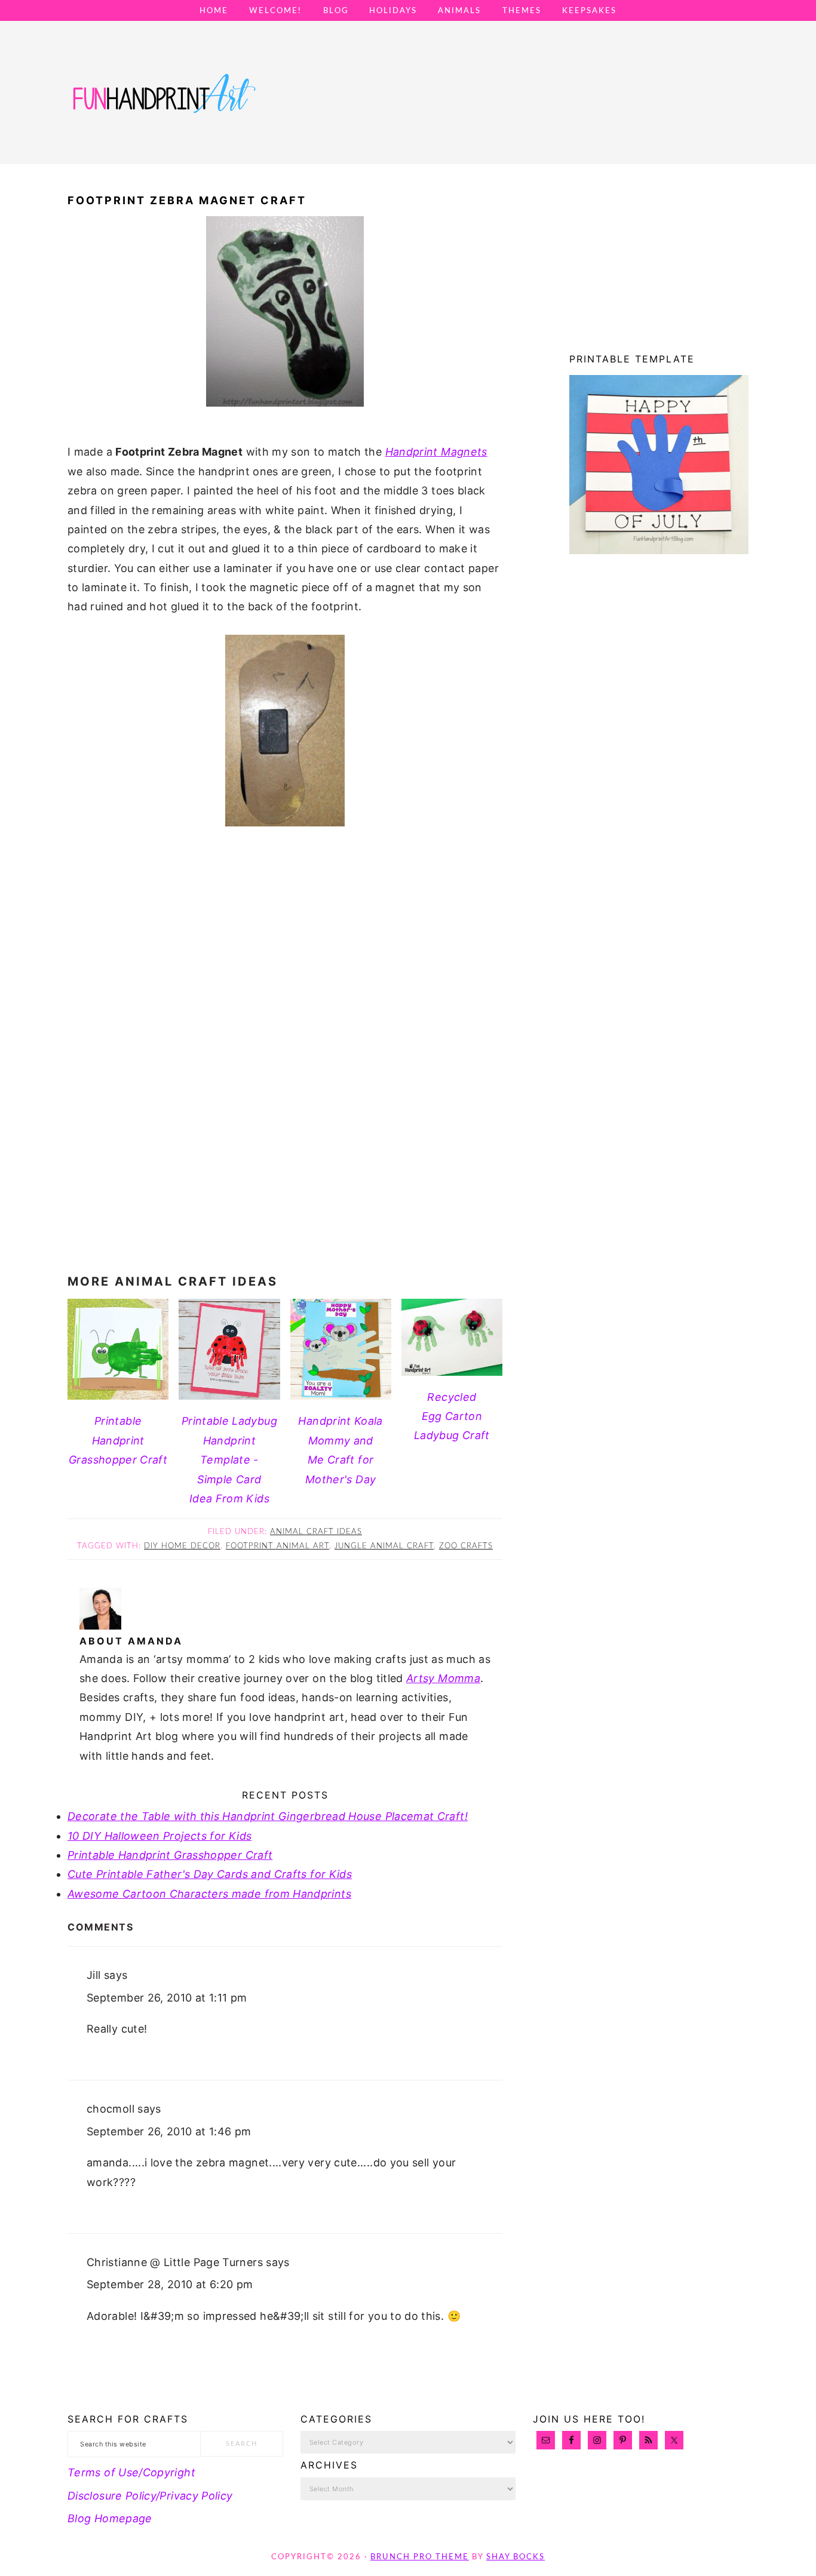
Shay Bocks (516, 2557)
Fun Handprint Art (163, 104)
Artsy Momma (443, 1678)
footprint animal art (277, 1546)
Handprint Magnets (436, 452)
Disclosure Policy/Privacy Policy (150, 2496)
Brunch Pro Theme (420, 2557)
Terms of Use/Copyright (131, 2472)
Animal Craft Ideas (316, 1532)
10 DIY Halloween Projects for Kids (159, 1836)
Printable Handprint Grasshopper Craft (170, 1855)
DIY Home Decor (182, 1546)
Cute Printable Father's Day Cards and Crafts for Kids (210, 1874)
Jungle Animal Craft (384, 1546)
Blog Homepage (110, 2518)
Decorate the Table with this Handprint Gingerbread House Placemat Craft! (268, 1816)
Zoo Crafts (466, 1546)
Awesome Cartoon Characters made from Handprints (209, 1894)
